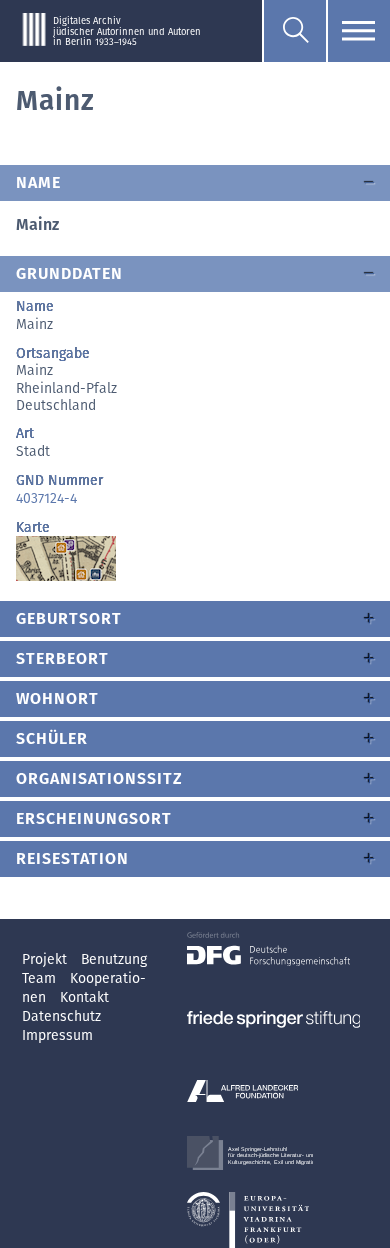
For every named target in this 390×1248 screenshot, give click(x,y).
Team (41, 978)
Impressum (57, 1035)
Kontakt (84, 997)
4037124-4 (46, 498)
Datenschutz (61, 1016)
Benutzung (114, 959)
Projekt (46, 959)
